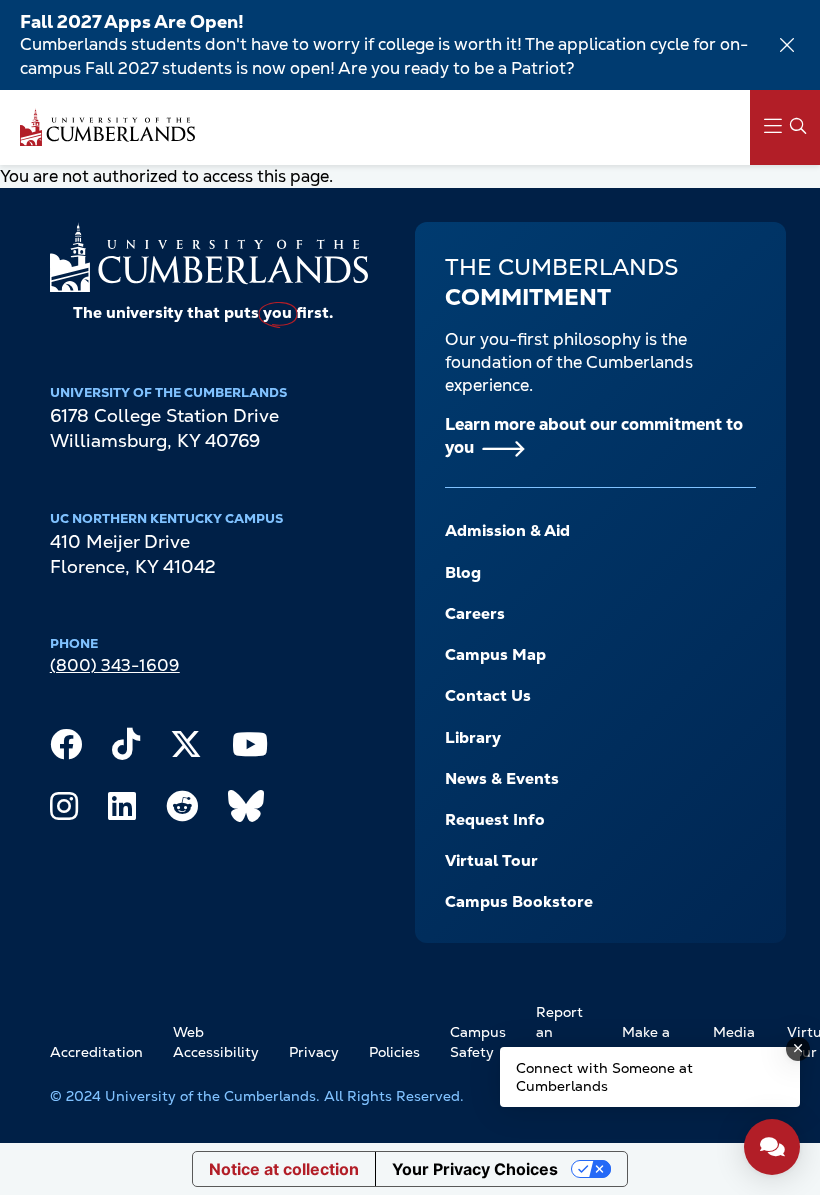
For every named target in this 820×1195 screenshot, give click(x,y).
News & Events (502, 778)
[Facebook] (66, 749)
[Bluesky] (246, 811)
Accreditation (96, 1052)
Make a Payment (652, 1042)
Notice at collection (284, 1169)
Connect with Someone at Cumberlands (604, 1077)
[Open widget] (772, 1147)
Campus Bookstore (519, 901)
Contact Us (488, 695)
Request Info (495, 819)
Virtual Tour (491, 860)
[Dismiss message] (798, 1049)
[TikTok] (126, 749)
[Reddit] (182, 811)
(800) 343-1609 (115, 665)
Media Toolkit (735, 1042)
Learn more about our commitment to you (594, 435)
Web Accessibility (216, 1042)
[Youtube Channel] (250, 749)
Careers (475, 613)
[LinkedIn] (122, 811)
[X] (186, 749)
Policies (394, 1052)
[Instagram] (64, 811)
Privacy (314, 1052)
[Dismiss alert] (787, 45)
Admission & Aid (507, 530)
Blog (463, 572)
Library (473, 737)
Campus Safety (478, 1042)
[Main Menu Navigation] (785, 127)
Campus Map (495, 654)
